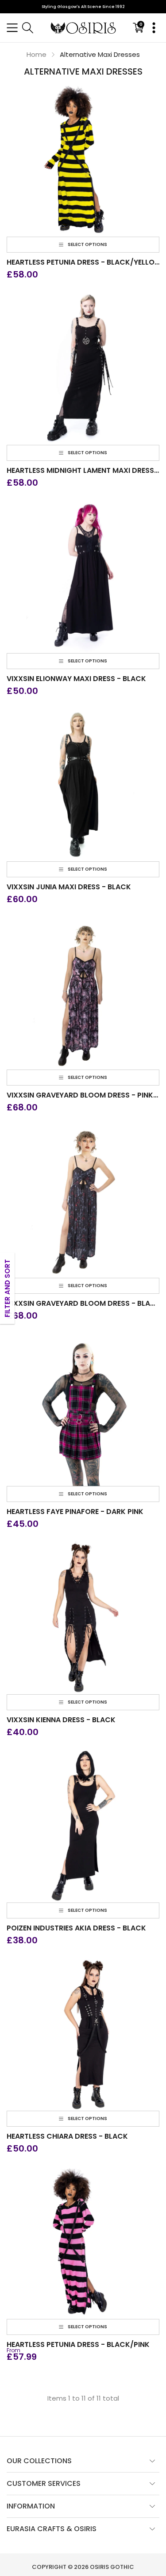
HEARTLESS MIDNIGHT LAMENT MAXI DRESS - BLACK (83, 471)
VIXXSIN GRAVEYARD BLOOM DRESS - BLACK (83, 1304)
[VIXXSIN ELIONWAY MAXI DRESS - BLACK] (83, 577)
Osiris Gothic (112, 2567)
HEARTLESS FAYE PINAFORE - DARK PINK (75, 1512)
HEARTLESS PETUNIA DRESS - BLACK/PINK (78, 2345)
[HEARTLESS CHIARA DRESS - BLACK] (83, 2034)
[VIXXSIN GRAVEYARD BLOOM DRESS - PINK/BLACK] (83, 993)
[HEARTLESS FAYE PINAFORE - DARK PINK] (83, 1409)
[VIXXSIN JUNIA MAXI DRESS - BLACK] (83, 785)
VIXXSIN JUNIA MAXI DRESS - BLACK (69, 887)
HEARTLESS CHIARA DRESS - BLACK (67, 2136)
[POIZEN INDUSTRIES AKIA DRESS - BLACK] (83, 1826)
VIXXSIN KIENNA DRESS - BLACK (61, 1720)
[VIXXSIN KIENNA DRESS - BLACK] (83, 1618)
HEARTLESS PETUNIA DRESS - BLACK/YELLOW (83, 262)
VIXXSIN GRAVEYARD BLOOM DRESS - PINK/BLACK (83, 1095)
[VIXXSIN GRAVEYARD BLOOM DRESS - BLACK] (83, 1201)
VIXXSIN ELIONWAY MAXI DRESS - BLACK (76, 679)
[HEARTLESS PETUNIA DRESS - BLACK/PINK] (83, 2242)
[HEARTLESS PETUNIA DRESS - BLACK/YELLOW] (83, 160)
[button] (12, 28)
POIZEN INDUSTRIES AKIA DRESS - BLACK (76, 1928)
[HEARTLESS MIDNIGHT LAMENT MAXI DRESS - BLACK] (83, 368)
